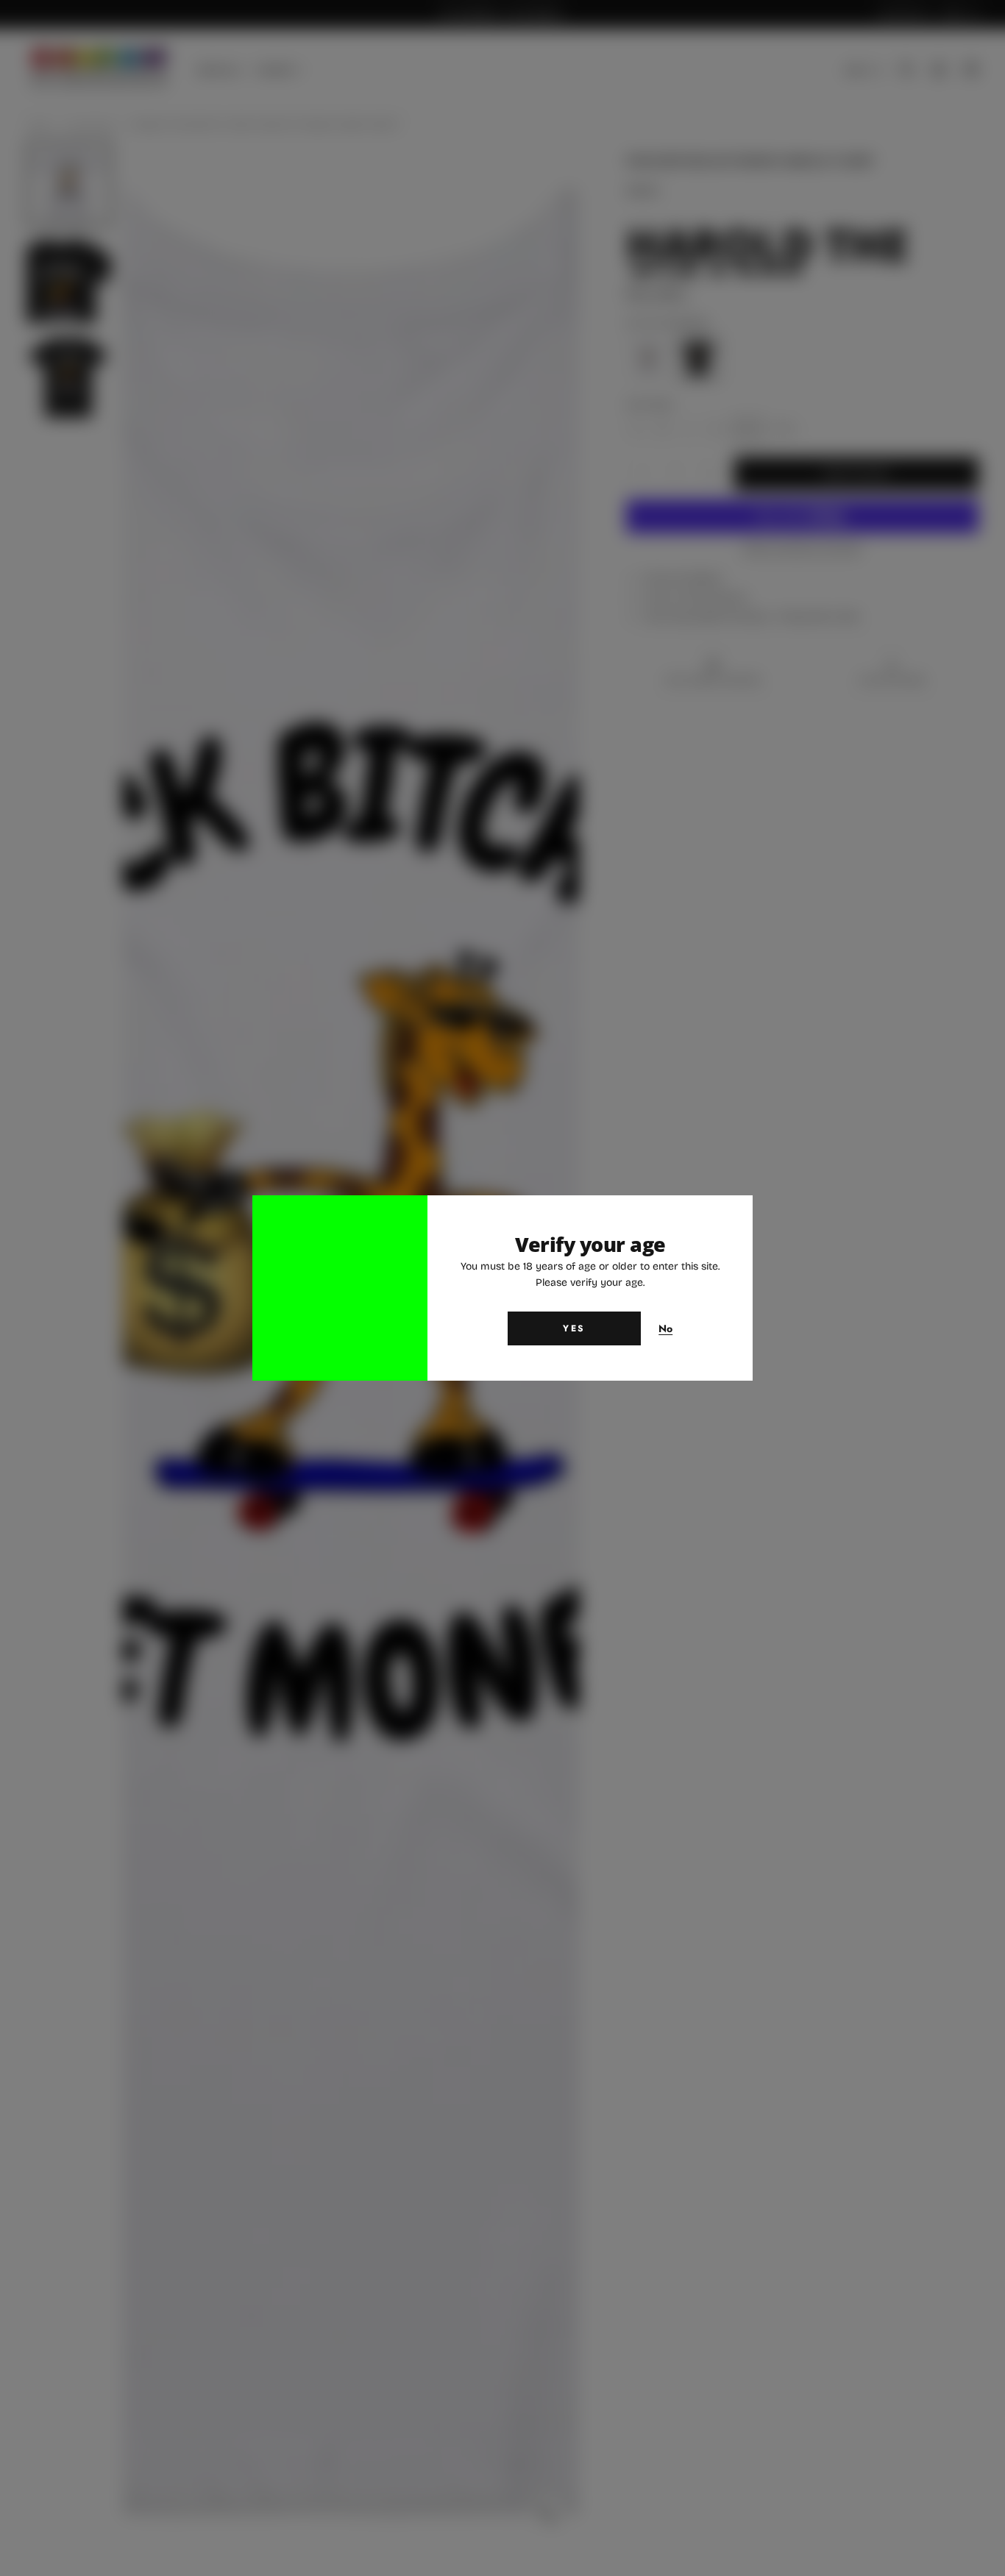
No (666, 1329)
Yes (574, 1328)
